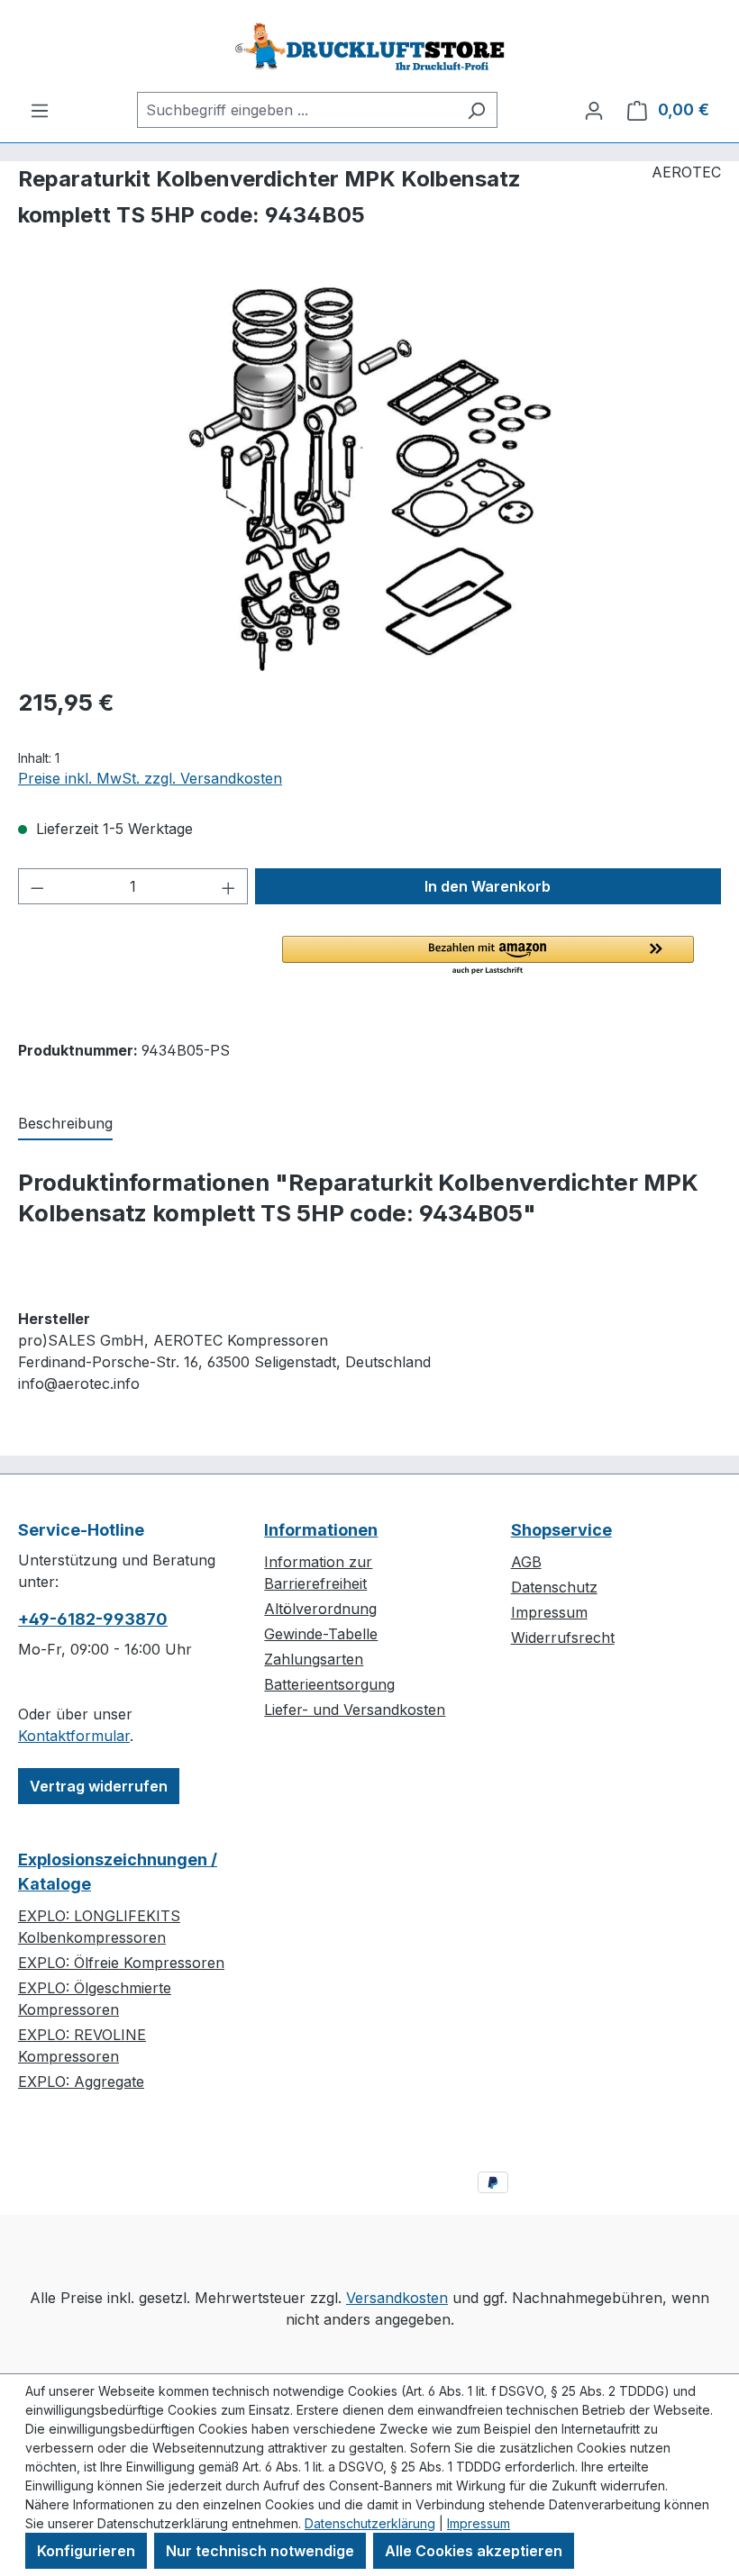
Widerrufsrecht (563, 1637)
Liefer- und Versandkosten (355, 1710)
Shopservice (561, 1530)
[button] (488, 956)
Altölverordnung (320, 1609)
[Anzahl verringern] (37, 886)
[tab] (65, 1124)
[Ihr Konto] (594, 110)
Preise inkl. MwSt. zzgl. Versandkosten (150, 778)
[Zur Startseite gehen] (369, 46)
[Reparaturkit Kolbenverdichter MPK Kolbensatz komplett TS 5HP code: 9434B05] (369, 477)
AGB (526, 1562)
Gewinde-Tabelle (321, 1634)
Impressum (549, 1612)
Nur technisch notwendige (260, 2551)
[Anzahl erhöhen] (229, 886)
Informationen (321, 1530)
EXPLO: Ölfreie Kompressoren (121, 1963)
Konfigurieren (86, 2551)
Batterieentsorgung (329, 1684)
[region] (369, 477)
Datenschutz (554, 1587)
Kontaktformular (74, 1736)
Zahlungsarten (314, 1659)
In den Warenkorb (488, 886)
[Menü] (40, 110)
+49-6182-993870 (93, 1619)
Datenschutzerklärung (370, 2523)
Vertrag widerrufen (99, 1786)
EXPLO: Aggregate (81, 2082)
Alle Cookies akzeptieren (474, 2551)
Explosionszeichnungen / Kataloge (118, 1872)
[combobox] (297, 110)
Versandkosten (397, 2298)
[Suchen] (476, 110)
